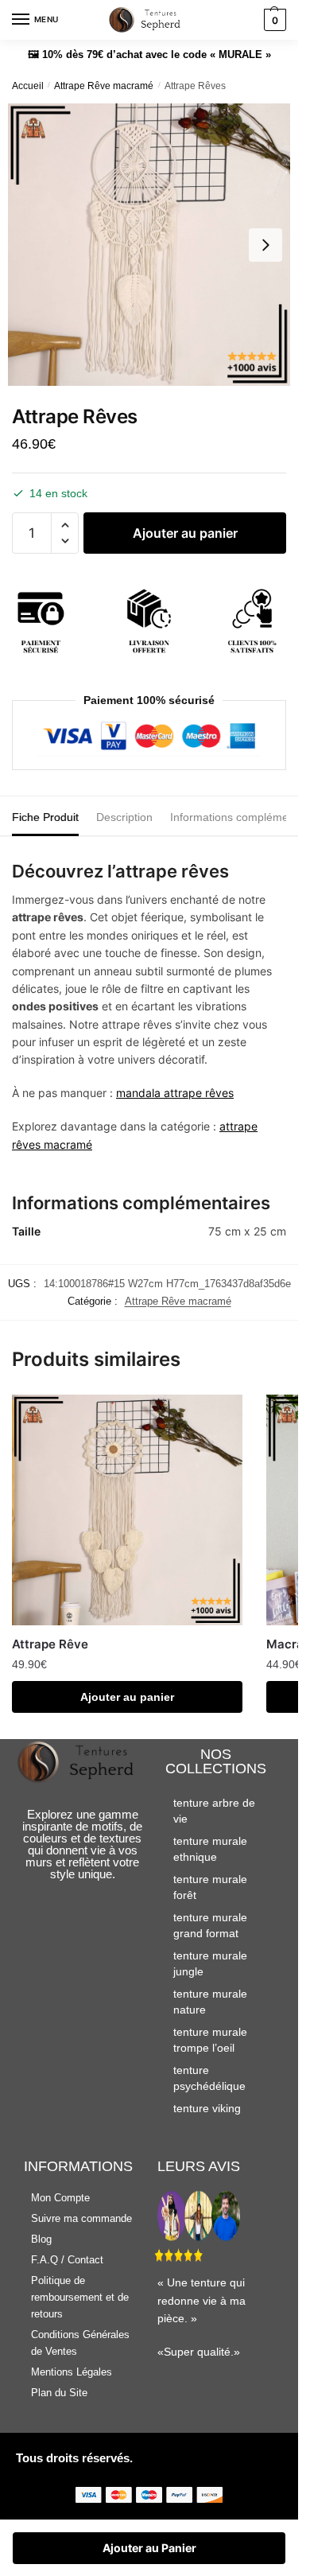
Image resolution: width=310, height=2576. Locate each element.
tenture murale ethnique (210, 1849)
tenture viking (207, 2108)
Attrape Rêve (50, 1644)
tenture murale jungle (210, 1963)
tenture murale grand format (210, 1925)
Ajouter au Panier (149, 2548)
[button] (65, 525)
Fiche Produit (45, 817)
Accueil (28, 86)
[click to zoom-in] (149, 245)
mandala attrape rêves (175, 1093)
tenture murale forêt (210, 1887)
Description (124, 817)
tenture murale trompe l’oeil (210, 2040)
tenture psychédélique (209, 2078)
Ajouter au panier (185, 533)
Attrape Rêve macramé (104, 86)
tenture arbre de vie (214, 1811)
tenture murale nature (210, 2002)
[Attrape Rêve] (127, 1510)
